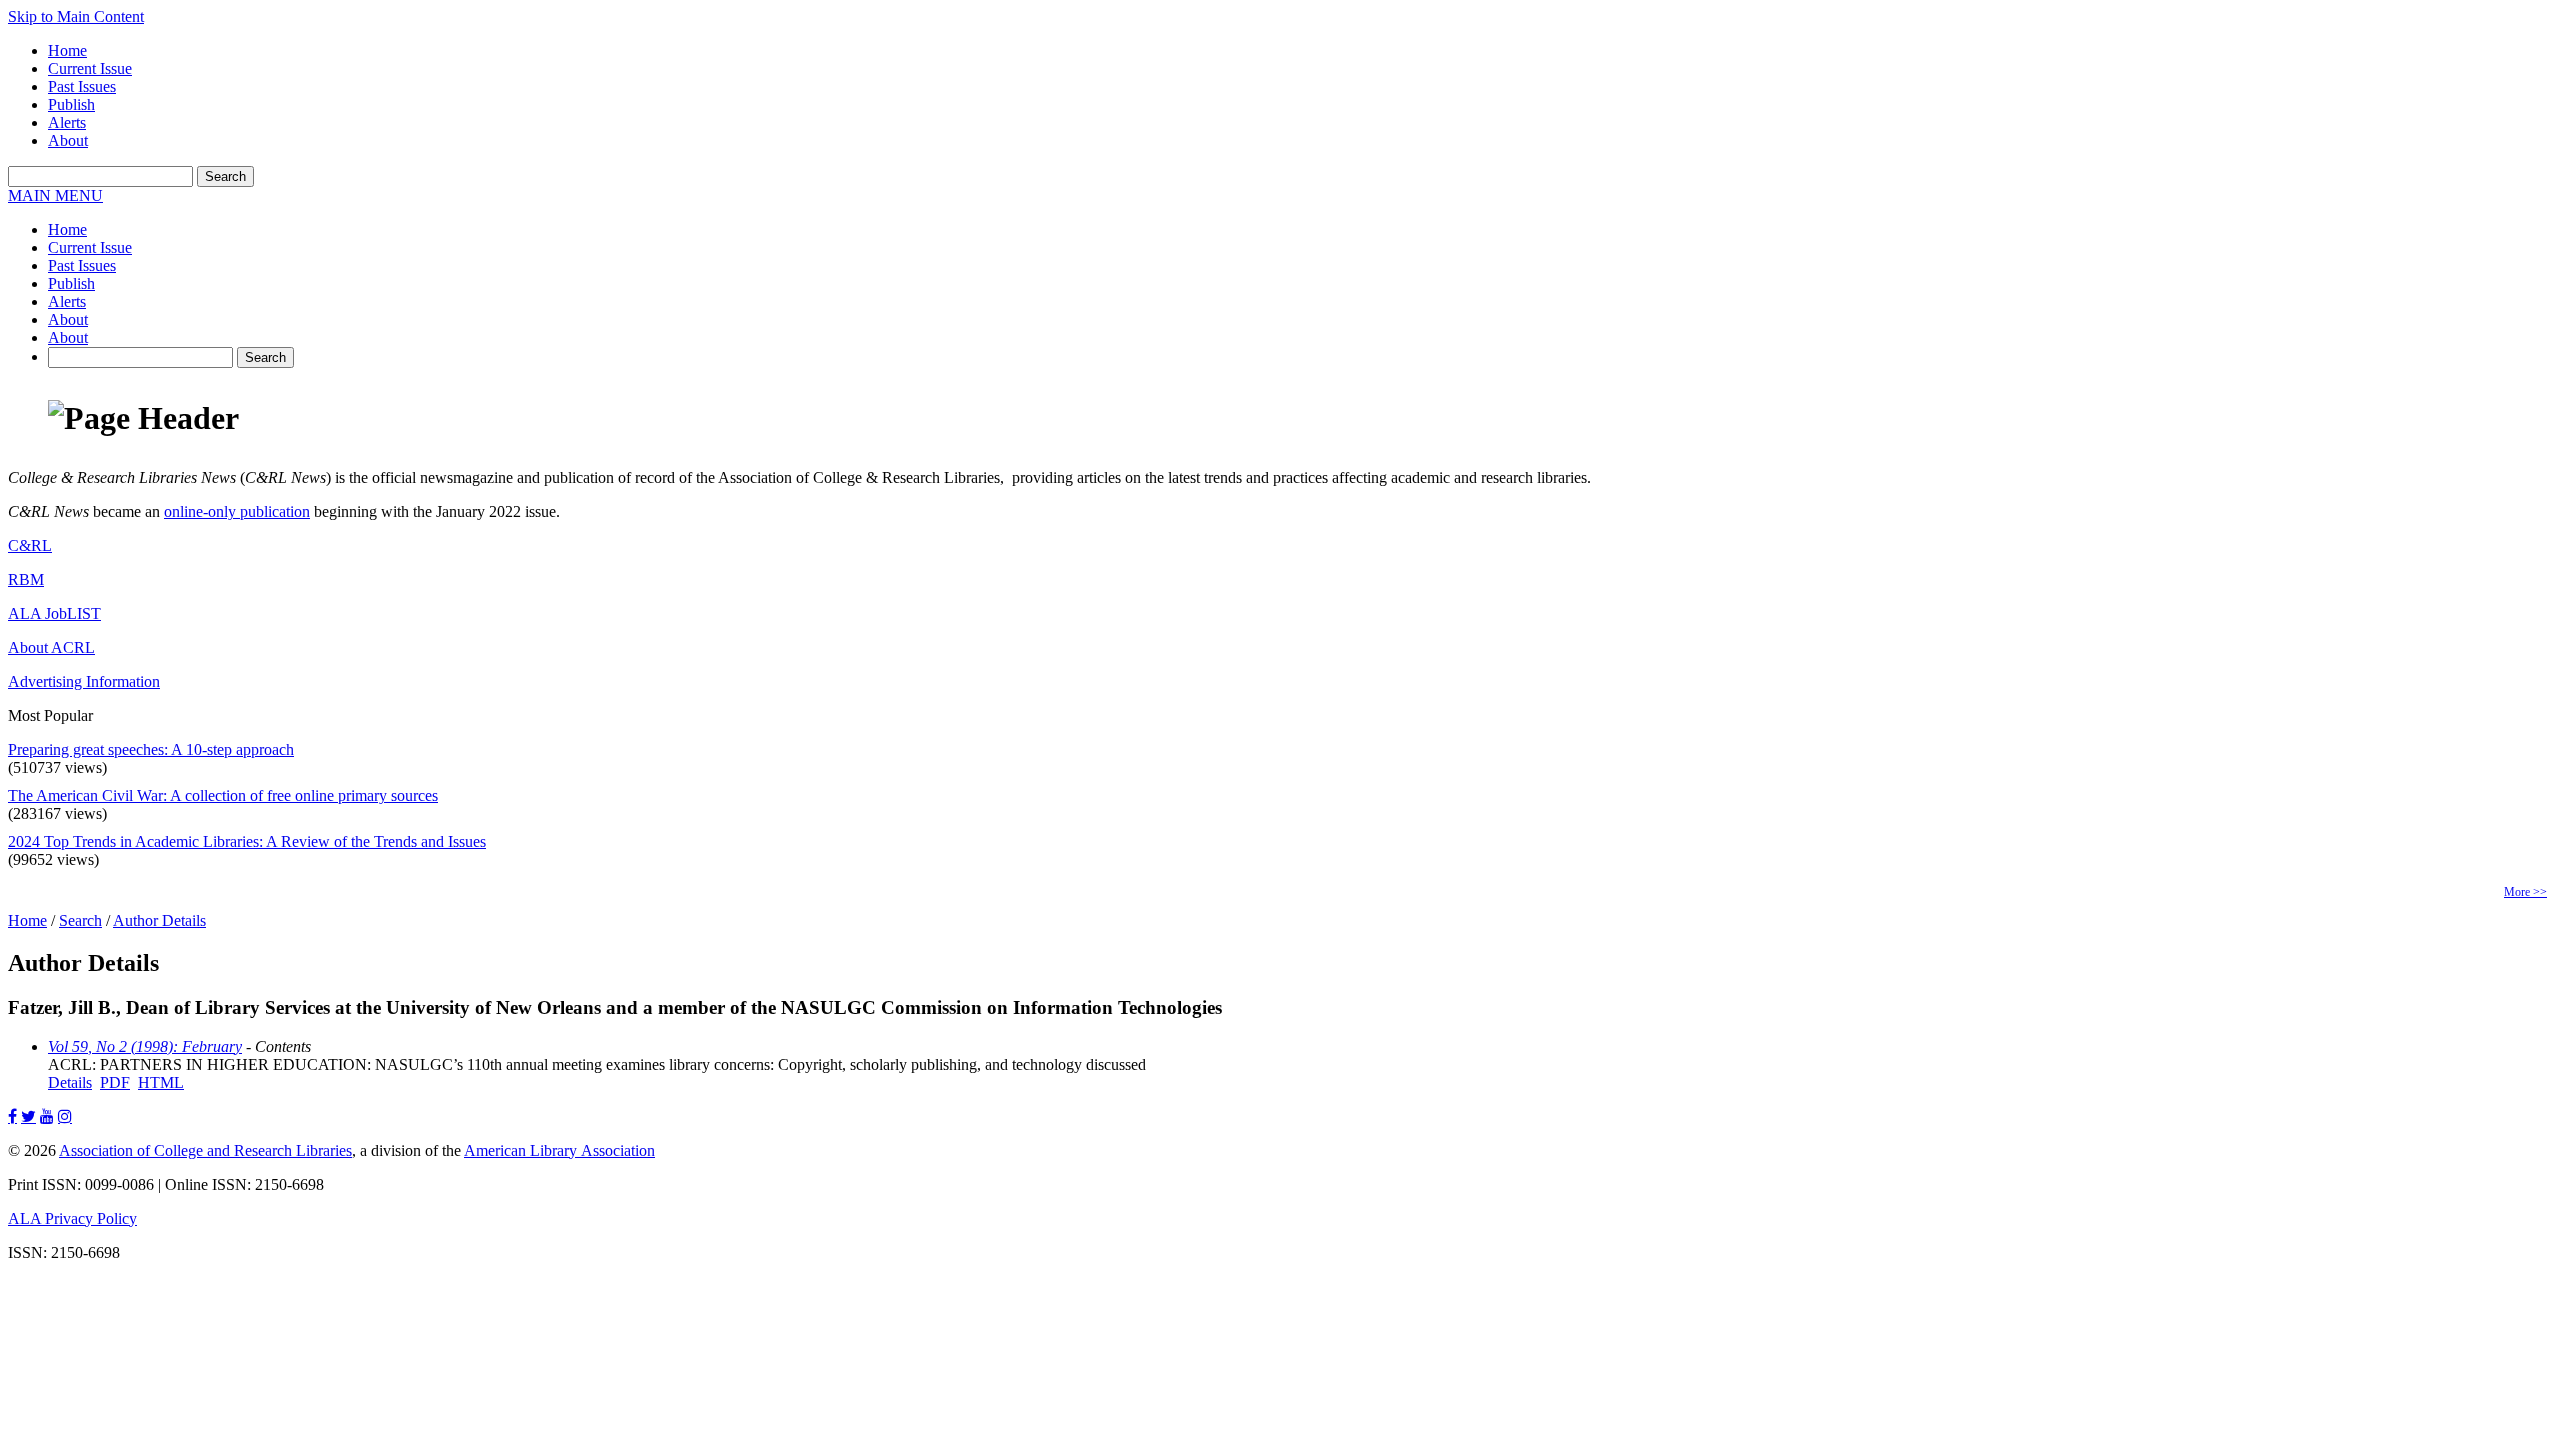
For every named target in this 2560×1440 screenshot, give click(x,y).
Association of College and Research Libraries (205, 1150)
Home (67, 50)
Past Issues (82, 86)
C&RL (30, 545)
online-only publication (237, 511)
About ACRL (51, 647)
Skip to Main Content (76, 16)
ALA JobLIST (54, 613)
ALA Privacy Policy (72, 1218)
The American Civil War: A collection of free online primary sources (223, 795)
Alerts (67, 122)
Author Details (159, 920)
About (68, 140)
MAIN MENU (55, 195)
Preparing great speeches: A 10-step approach (151, 749)
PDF (115, 1082)
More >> (2525, 892)
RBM (26, 579)
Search (80, 920)
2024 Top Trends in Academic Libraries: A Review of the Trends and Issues (247, 841)
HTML (161, 1082)
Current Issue (90, 68)
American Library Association (559, 1150)
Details (70, 1082)
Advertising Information (84, 681)
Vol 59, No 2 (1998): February (145, 1046)
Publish (71, 104)
